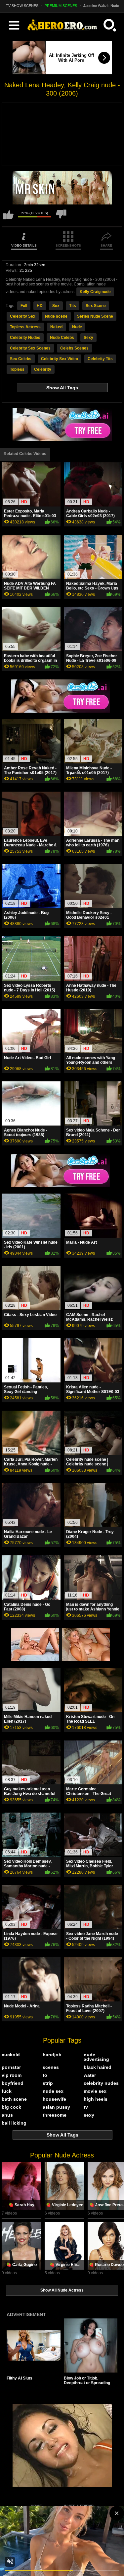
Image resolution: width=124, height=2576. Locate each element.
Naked (56, 327)
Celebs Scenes (74, 348)
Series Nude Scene (95, 316)
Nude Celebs (62, 338)
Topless (17, 369)
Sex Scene (96, 306)
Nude (77, 327)
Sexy (88, 338)
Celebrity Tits (100, 359)
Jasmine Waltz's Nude (101, 6)
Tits (73, 306)
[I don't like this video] (61, 218)
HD (40, 306)
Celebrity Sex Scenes (30, 348)
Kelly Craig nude (95, 292)
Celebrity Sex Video (60, 359)
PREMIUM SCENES (61, 6)
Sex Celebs (21, 359)
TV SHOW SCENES (22, 6)
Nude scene (56, 316)
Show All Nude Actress (62, 2290)
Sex (56, 306)
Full (24, 306)
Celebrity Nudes (25, 338)
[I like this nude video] (8, 218)
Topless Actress (25, 327)
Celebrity (43, 369)
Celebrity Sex (23, 316)
